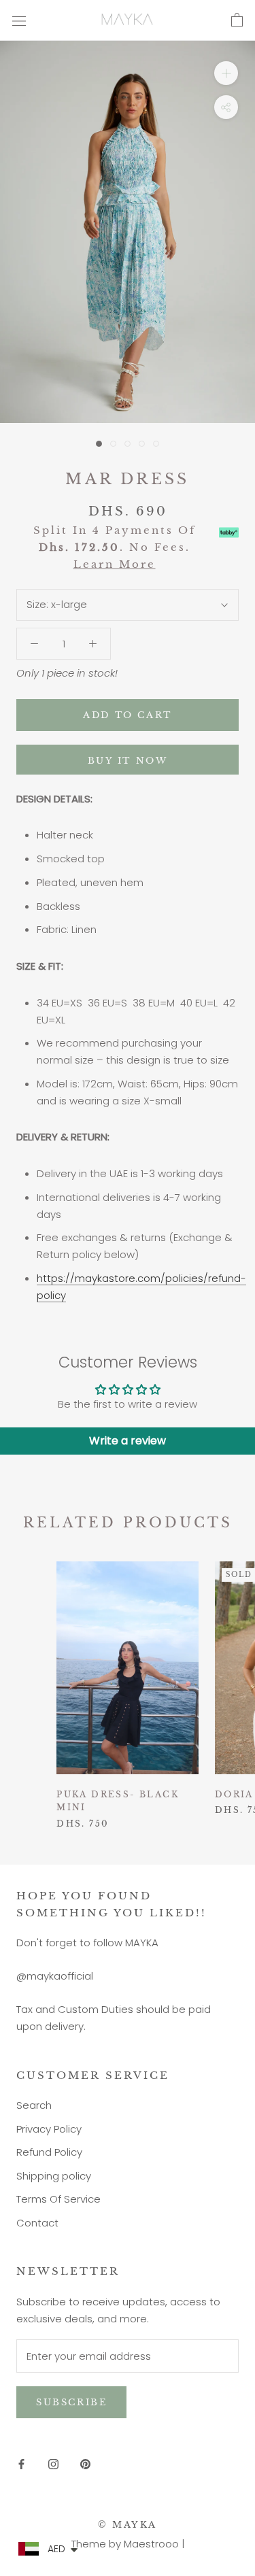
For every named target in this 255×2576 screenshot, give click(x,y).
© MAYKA (128, 2525)
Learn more (115, 564)
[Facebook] (21, 2463)
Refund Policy (49, 2152)
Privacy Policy (49, 2129)
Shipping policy (54, 2176)
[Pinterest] (85, 2463)
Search (34, 2105)
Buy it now (128, 761)
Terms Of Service (58, 2199)
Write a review (128, 1441)
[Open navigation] (19, 20)
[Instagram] (53, 2463)
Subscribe (71, 2402)
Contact (37, 2223)
